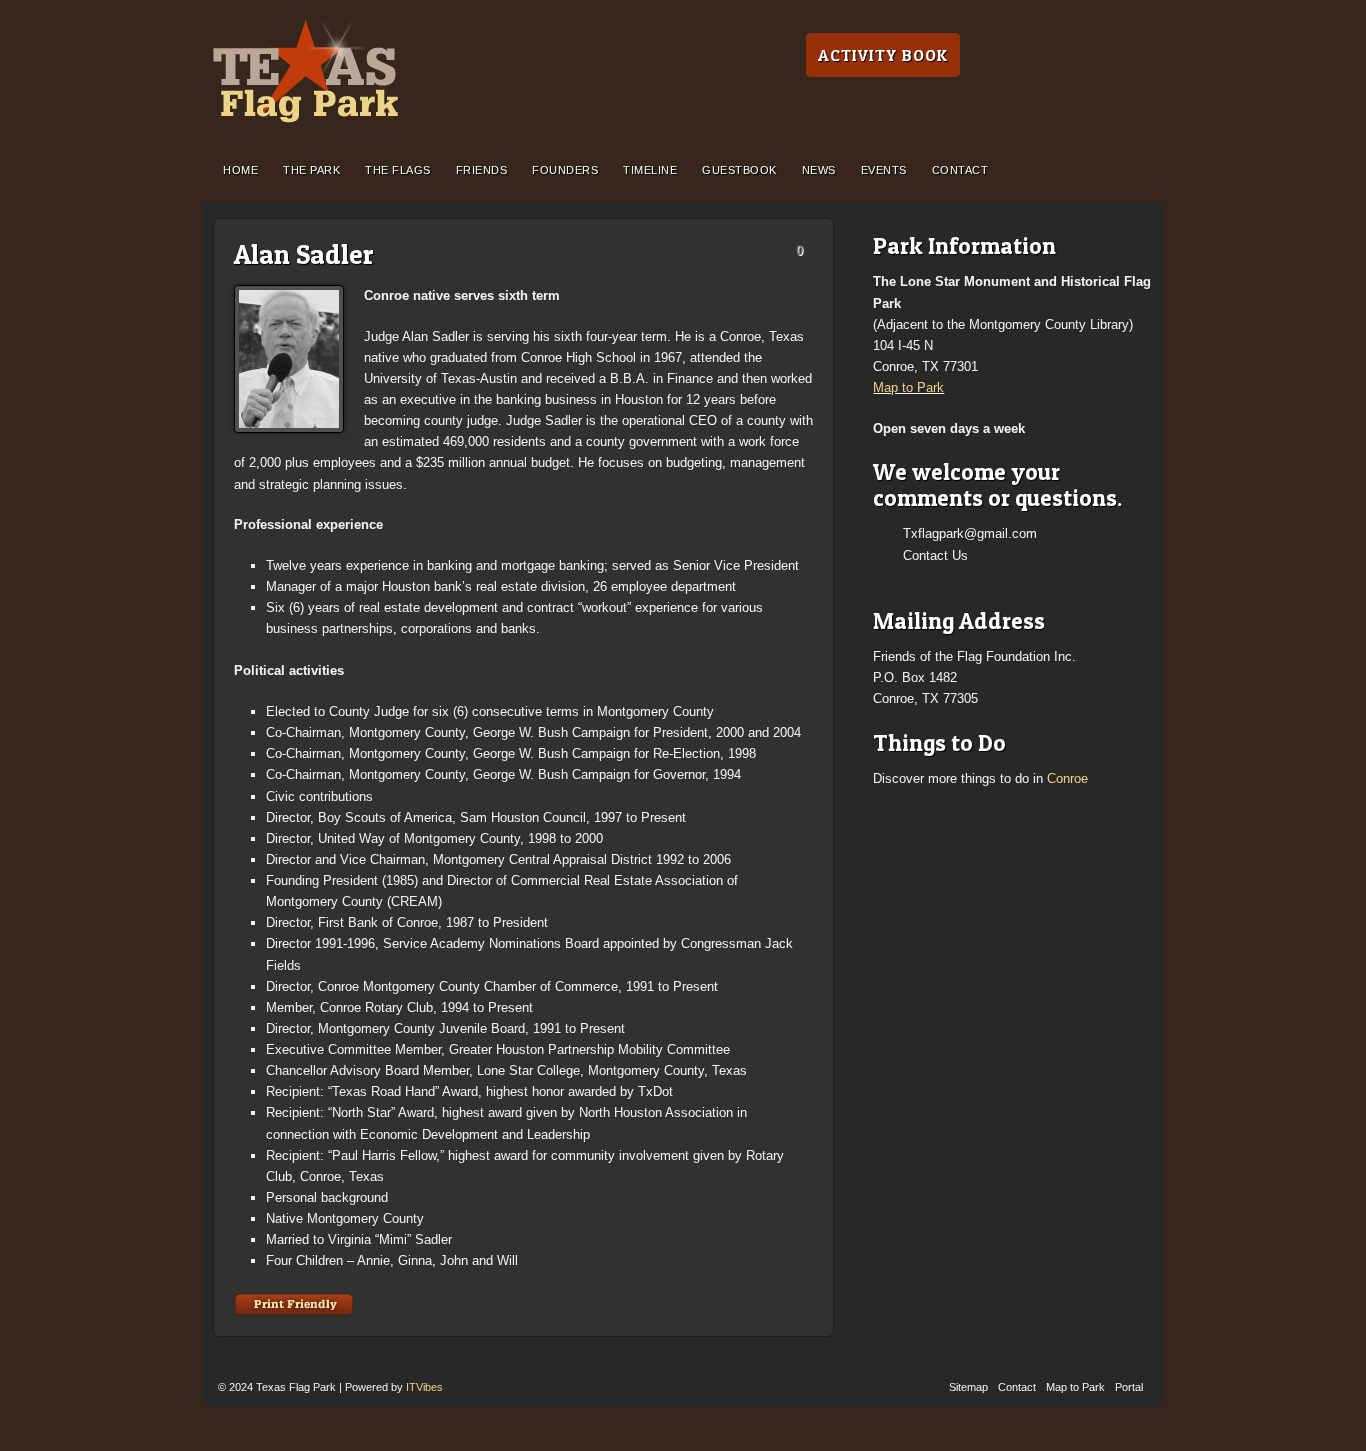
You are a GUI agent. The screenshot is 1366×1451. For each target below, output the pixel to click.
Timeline (650, 170)
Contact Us (935, 555)
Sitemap (968, 1387)
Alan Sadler (304, 254)
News (819, 170)
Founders (565, 170)
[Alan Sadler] (289, 359)
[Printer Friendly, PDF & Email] (294, 1304)
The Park (311, 170)
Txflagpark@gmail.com (970, 533)
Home (240, 170)
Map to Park (908, 387)
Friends (482, 170)
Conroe (1067, 778)
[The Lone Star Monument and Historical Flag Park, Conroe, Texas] (305, 71)
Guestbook (739, 170)
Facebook (911, 578)
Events (884, 170)
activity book (883, 55)
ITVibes (424, 1387)
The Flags (398, 170)
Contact (960, 170)
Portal (1129, 1387)
